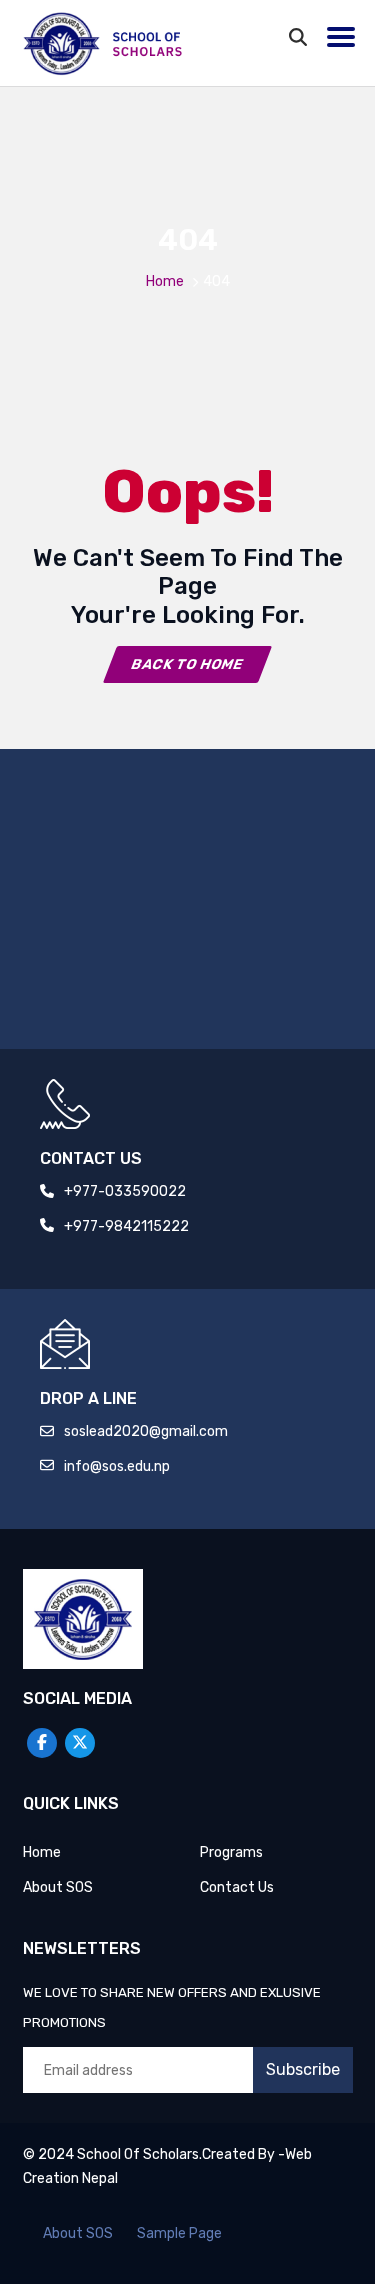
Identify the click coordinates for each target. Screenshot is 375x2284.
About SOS (58, 1887)
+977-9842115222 (126, 1226)
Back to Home (188, 664)
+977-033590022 (125, 1191)
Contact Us (237, 1887)
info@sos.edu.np (117, 1466)
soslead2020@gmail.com (146, 1431)
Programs (231, 1852)
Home (165, 281)
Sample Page (179, 2233)
